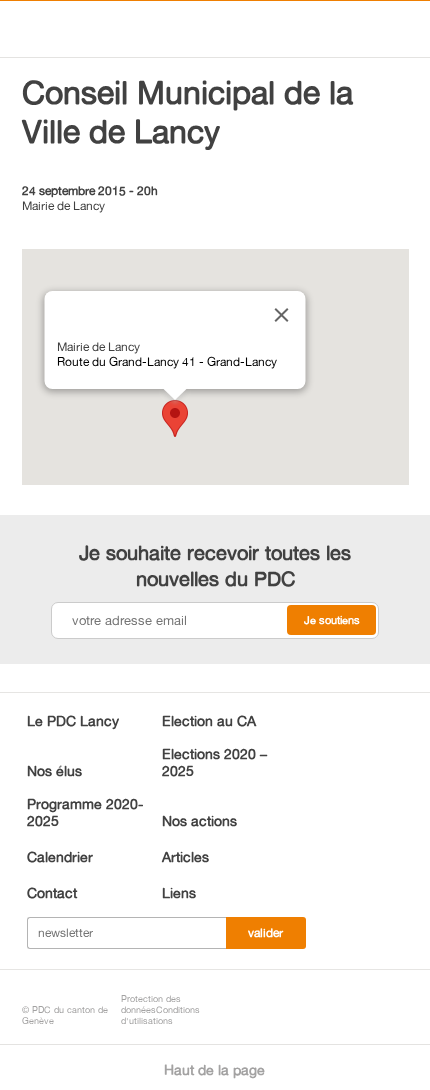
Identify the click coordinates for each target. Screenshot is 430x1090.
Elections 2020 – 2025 (214, 762)
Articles (185, 856)
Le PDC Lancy (73, 720)
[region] (215, 367)
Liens (179, 892)
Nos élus (54, 770)
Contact (52, 892)
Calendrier (60, 856)
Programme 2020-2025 (85, 812)
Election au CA (209, 720)
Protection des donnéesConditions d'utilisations (160, 1009)
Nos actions (199, 820)
